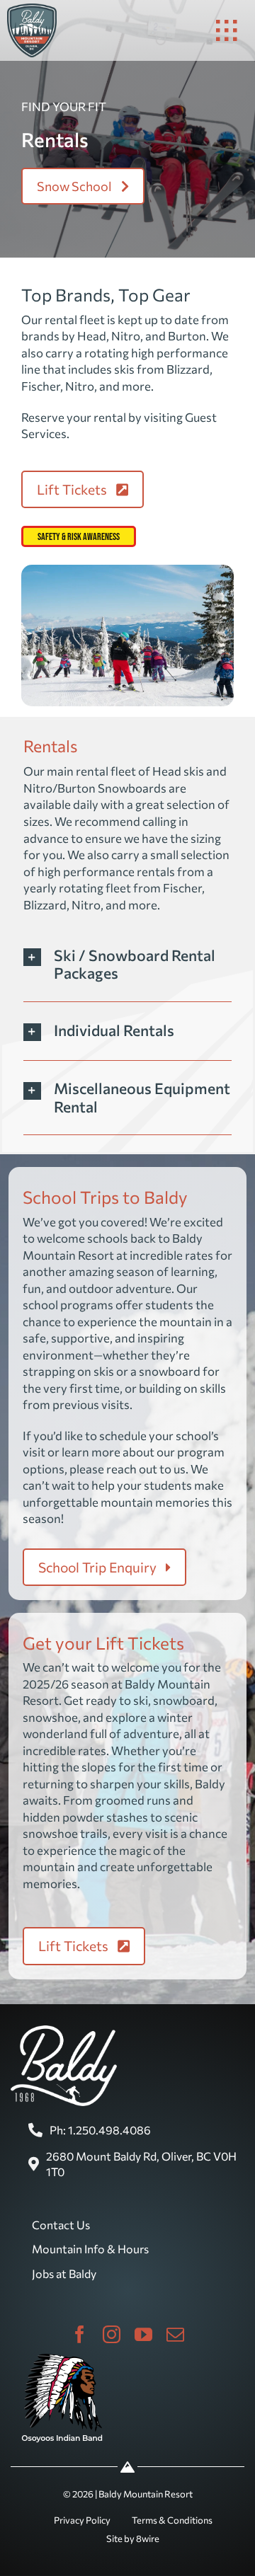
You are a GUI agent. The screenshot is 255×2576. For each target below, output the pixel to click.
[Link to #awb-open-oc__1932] (227, 30)
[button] (128, 964)
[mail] (175, 2334)
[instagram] (112, 2334)
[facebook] (80, 2334)
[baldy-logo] (32, 9)
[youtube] (143, 2334)
